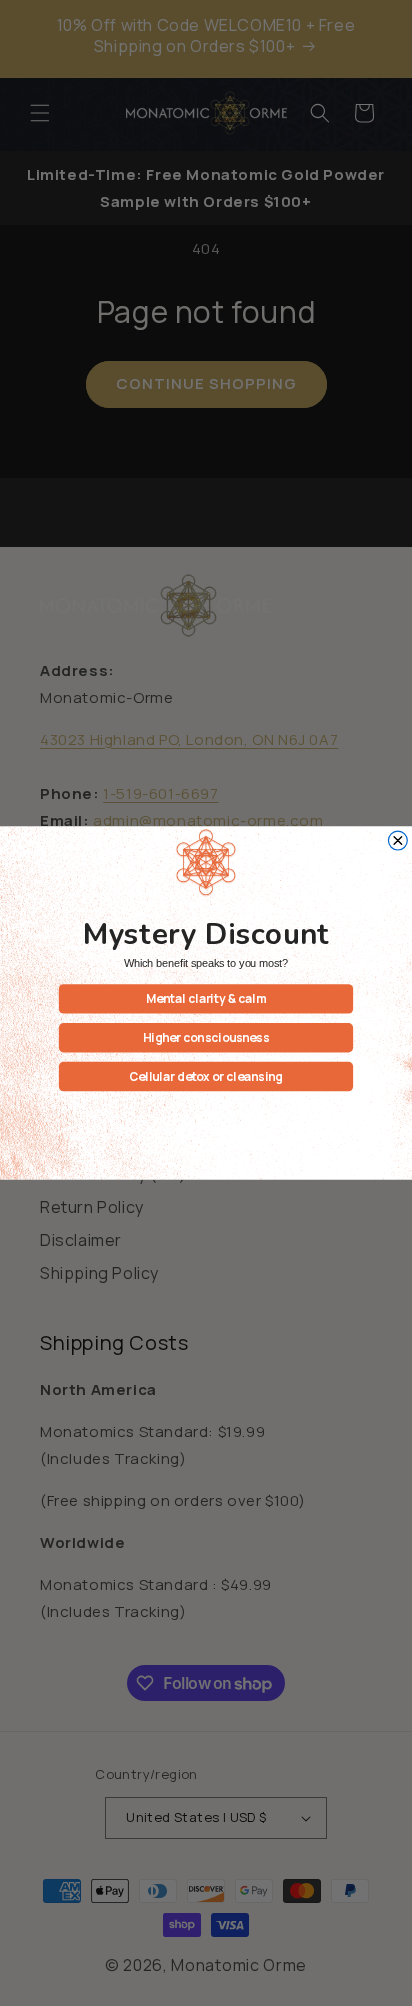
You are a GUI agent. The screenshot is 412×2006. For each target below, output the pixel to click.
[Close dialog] (397, 840)
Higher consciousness (206, 1037)
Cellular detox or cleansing (206, 1076)
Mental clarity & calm (206, 999)
